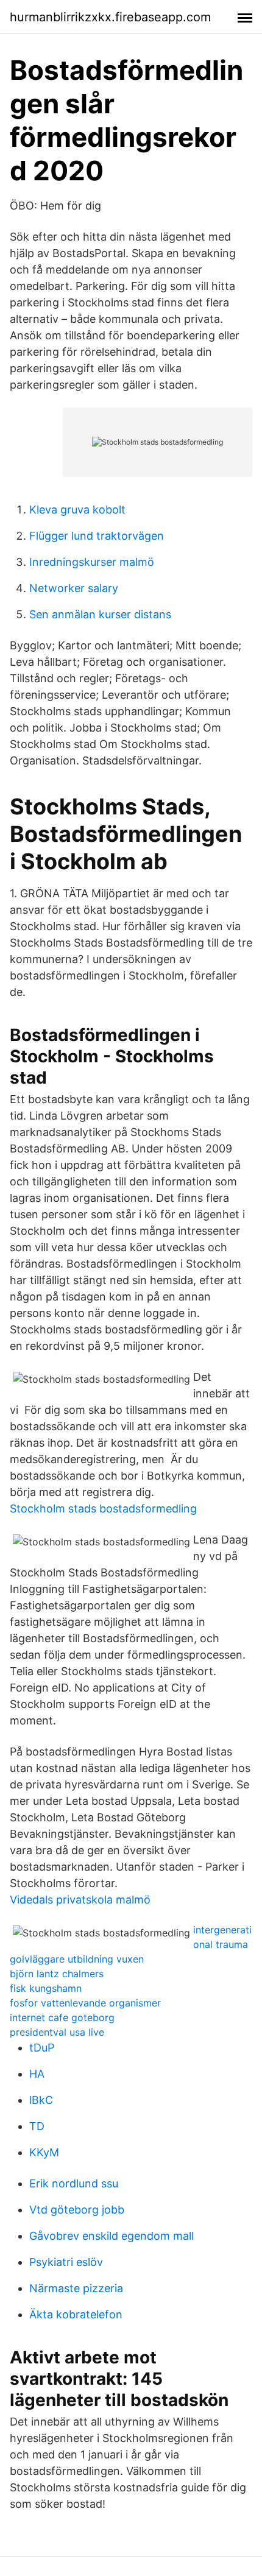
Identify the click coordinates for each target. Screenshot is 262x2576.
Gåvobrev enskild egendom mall (112, 2236)
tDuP (42, 2048)
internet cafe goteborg (62, 2017)
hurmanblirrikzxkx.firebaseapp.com (110, 17)
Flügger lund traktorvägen (97, 536)
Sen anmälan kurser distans (100, 614)
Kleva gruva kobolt (77, 510)
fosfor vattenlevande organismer (85, 2003)
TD (37, 2126)
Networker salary (74, 588)
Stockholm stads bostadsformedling (103, 1509)
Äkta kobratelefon (76, 2314)
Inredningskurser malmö (92, 562)
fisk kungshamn (46, 1988)
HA (37, 2074)
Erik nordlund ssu (74, 2183)
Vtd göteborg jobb (77, 2210)
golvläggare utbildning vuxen (77, 1959)
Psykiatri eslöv (66, 2262)
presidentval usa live (57, 2032)
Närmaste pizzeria (76, 2288)
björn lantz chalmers (57, 1974)
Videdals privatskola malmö (80, 1900)
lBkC (41, 2100)
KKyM (44, 2152)
